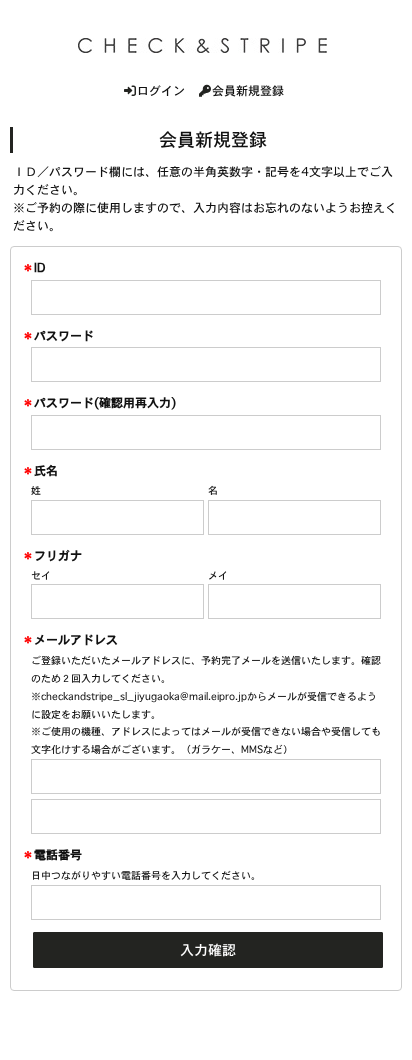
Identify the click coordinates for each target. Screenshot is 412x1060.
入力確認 (208, 950)
